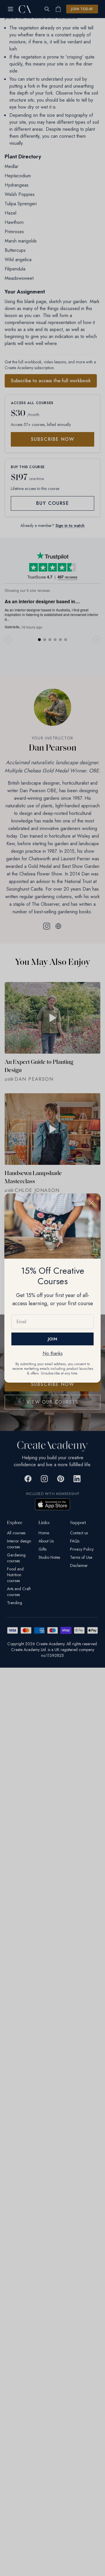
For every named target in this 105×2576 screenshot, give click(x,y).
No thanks (53, 1353)
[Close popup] (91, 1203)
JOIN (52, 1339)
